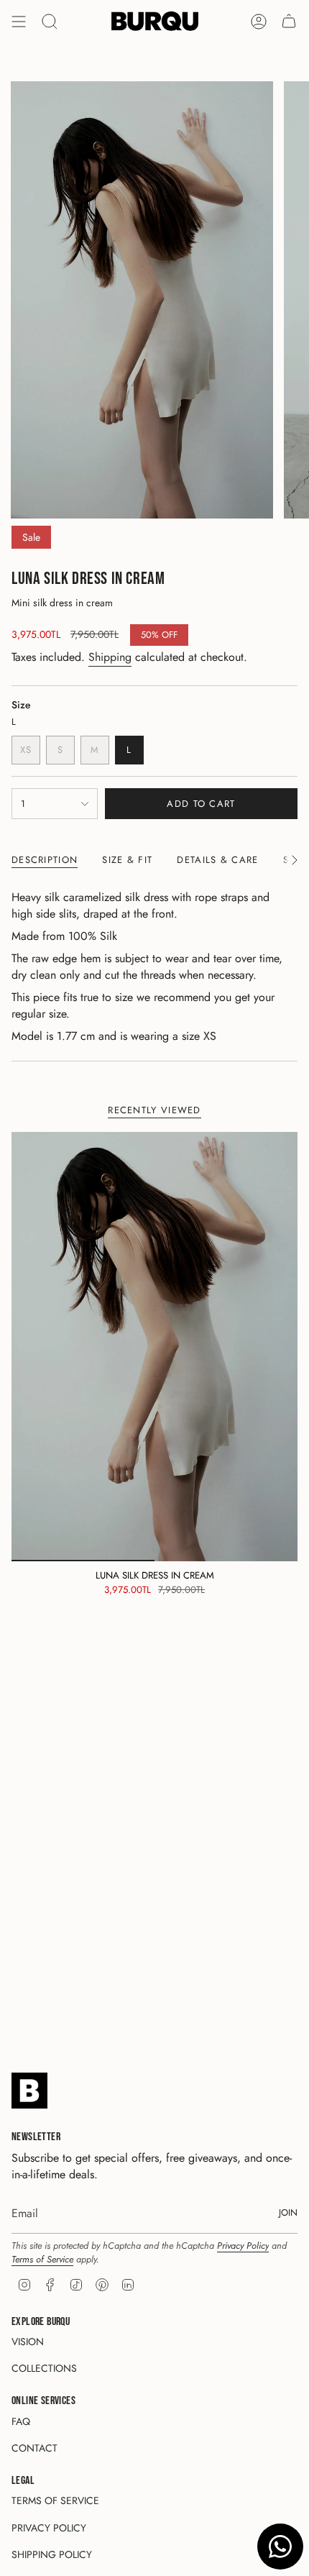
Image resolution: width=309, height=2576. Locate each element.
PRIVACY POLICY (49, 2528)
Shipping (110, 657)
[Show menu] (19, 22)
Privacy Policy (243, 2246)
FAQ (21, 2421)
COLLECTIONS (44, 2368)
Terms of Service (42, 2259)
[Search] (50, 22)
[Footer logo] (29, 2091)
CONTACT (34, 2448)
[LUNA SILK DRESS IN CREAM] (154, 1347)
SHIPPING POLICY (52, 2554)
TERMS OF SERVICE (55, 2500)
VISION (28, 2342)
